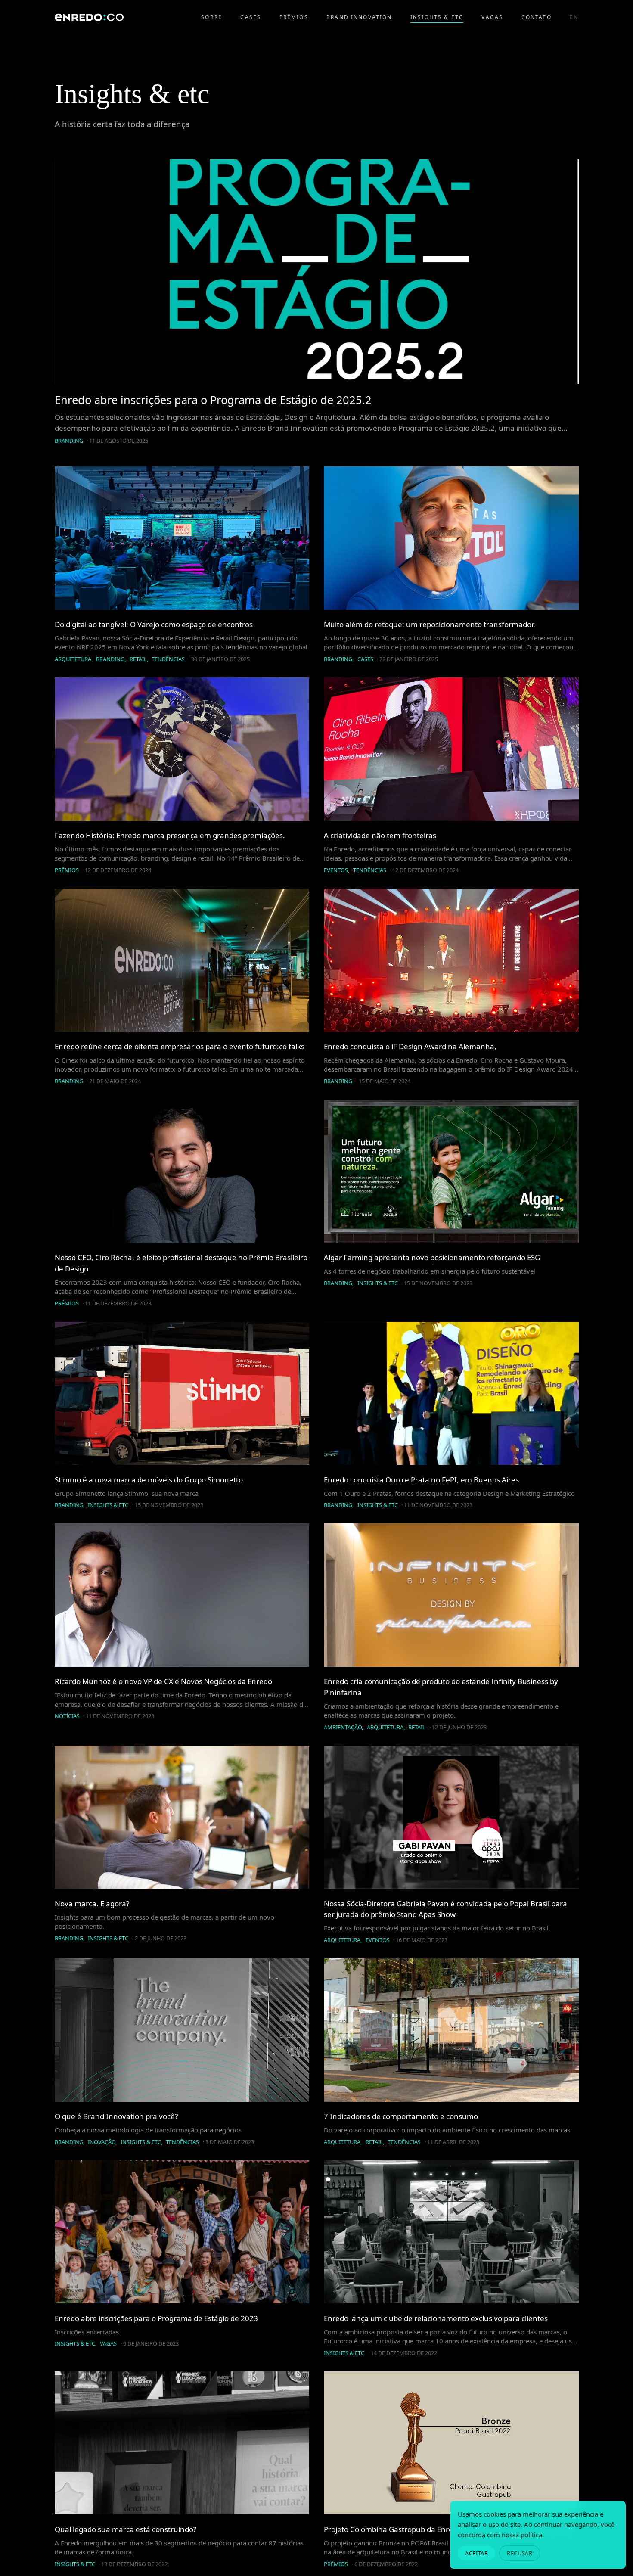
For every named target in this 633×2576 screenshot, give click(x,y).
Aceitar (476, 2553)
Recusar (520, 2553)
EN (574, 17)
